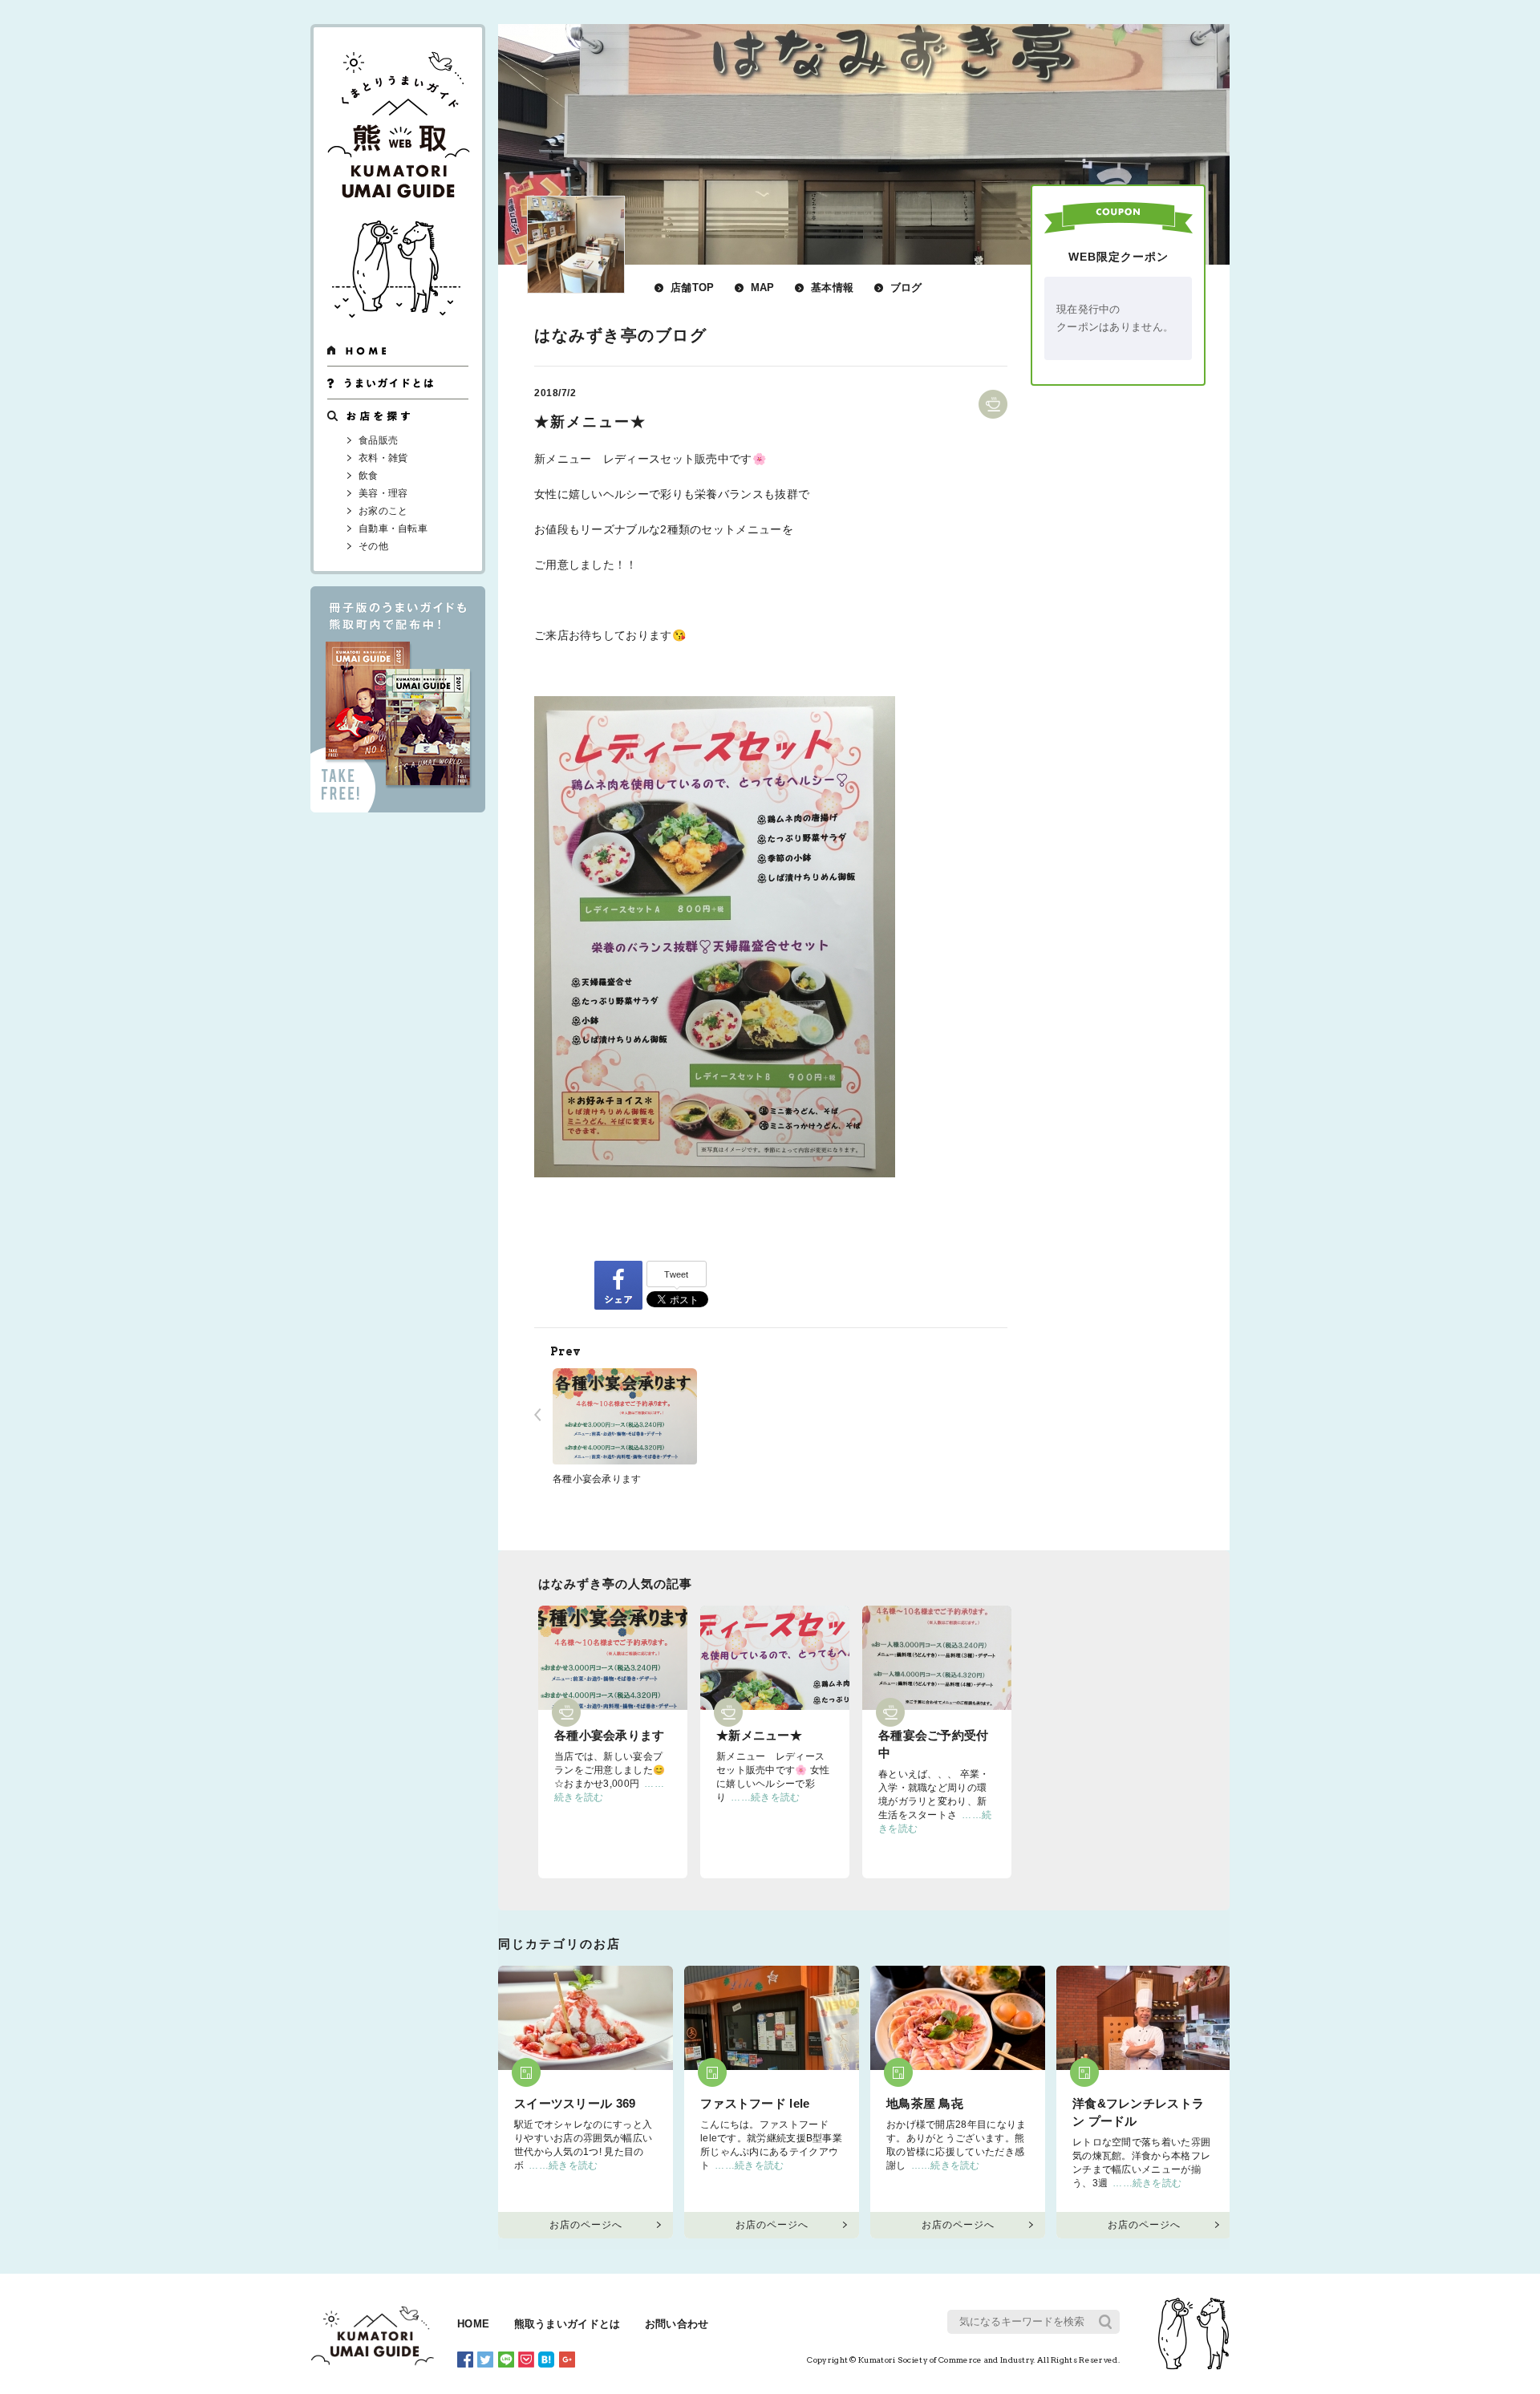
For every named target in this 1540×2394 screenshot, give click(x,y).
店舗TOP (693, 288)
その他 (373, 546)
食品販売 (378, 440)
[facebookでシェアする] (618, 1285)
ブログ (906, 288)
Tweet (677, 1274)
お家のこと (383, 511)
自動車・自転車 (393, 529)
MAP (763, 288)
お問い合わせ (677, 2324)
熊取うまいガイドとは (567, 2324)
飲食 (369, 476)
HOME (473, 2324)
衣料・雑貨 (383, 458)
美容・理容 (383, 493)
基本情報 (832, 288)
